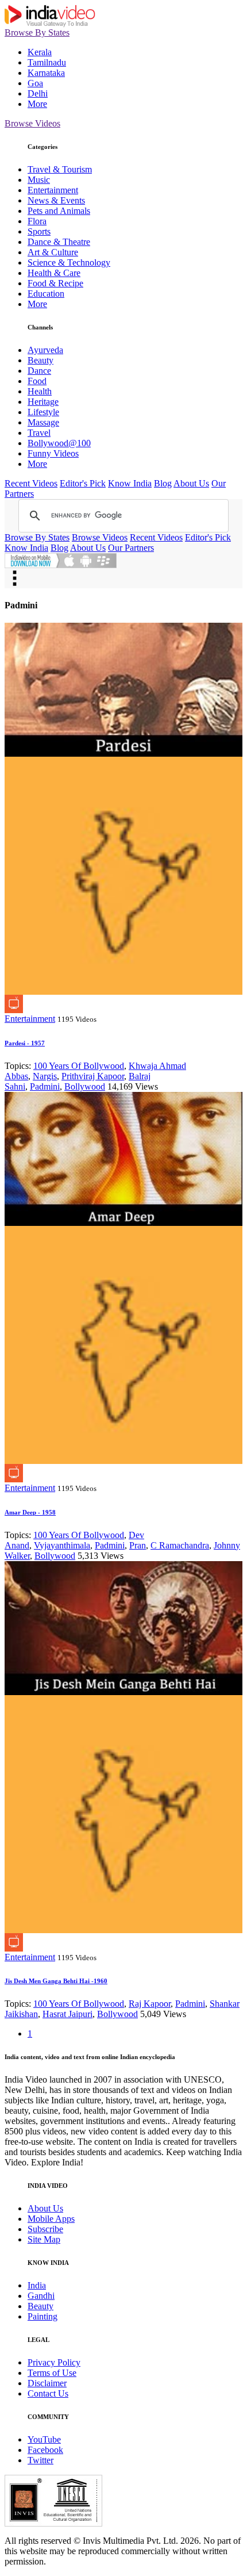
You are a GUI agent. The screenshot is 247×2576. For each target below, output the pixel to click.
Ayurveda (45, 350)
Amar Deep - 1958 (30, 1512)
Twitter (40, 2460)
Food (37, 381)
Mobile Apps (51, 2219)
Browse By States (37, 32)
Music (39, 180)
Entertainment (53, 190)
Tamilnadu (47, 62)
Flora (37, 221)
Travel (39, 433)
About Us (191, 483)
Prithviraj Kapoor (93, 1076)
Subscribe (45, 2229)
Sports (39, 231)
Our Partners (131, 548)
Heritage (43, 402)
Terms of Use (52, 2373)
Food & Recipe (55, 283)
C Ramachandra (180, 1545)
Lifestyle (43, 412)
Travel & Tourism (60, 169)
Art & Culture (53, 252)
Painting (43, 2316)
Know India (130, 483)
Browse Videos (32, 123)
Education (46, 294)
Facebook (45, 2450)
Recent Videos (31, 483)
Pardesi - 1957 (25, 1043)
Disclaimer (47, 2383)
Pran (138, 1545)
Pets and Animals (59, 211)
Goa (35, 83)
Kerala (40, 52)
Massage (43, 422)
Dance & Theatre (59, 242)
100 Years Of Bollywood (79, 1066)
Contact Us (48, 2393)
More (37, 104)
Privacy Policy (54, 2362)
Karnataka (46, 73)
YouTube (44, 2439)
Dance (39, 371)
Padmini (45, 1086)
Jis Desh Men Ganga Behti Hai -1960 (56, 1981)
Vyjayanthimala (62, 1545)
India (37, 2285)
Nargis (45, 1076)
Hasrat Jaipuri (67, 2014)
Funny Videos (53, 453)
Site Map (44, 2239)
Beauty (40, 360)
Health (40, 391)
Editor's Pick (83, 483)
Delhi (38, 93)
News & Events (56, 200)
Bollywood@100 (59, 443)
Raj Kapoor (150, 2004)
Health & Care (54, 273)
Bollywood (85, 1086)
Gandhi (41, 2296)
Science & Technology (69, 262)
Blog (163, 483)
